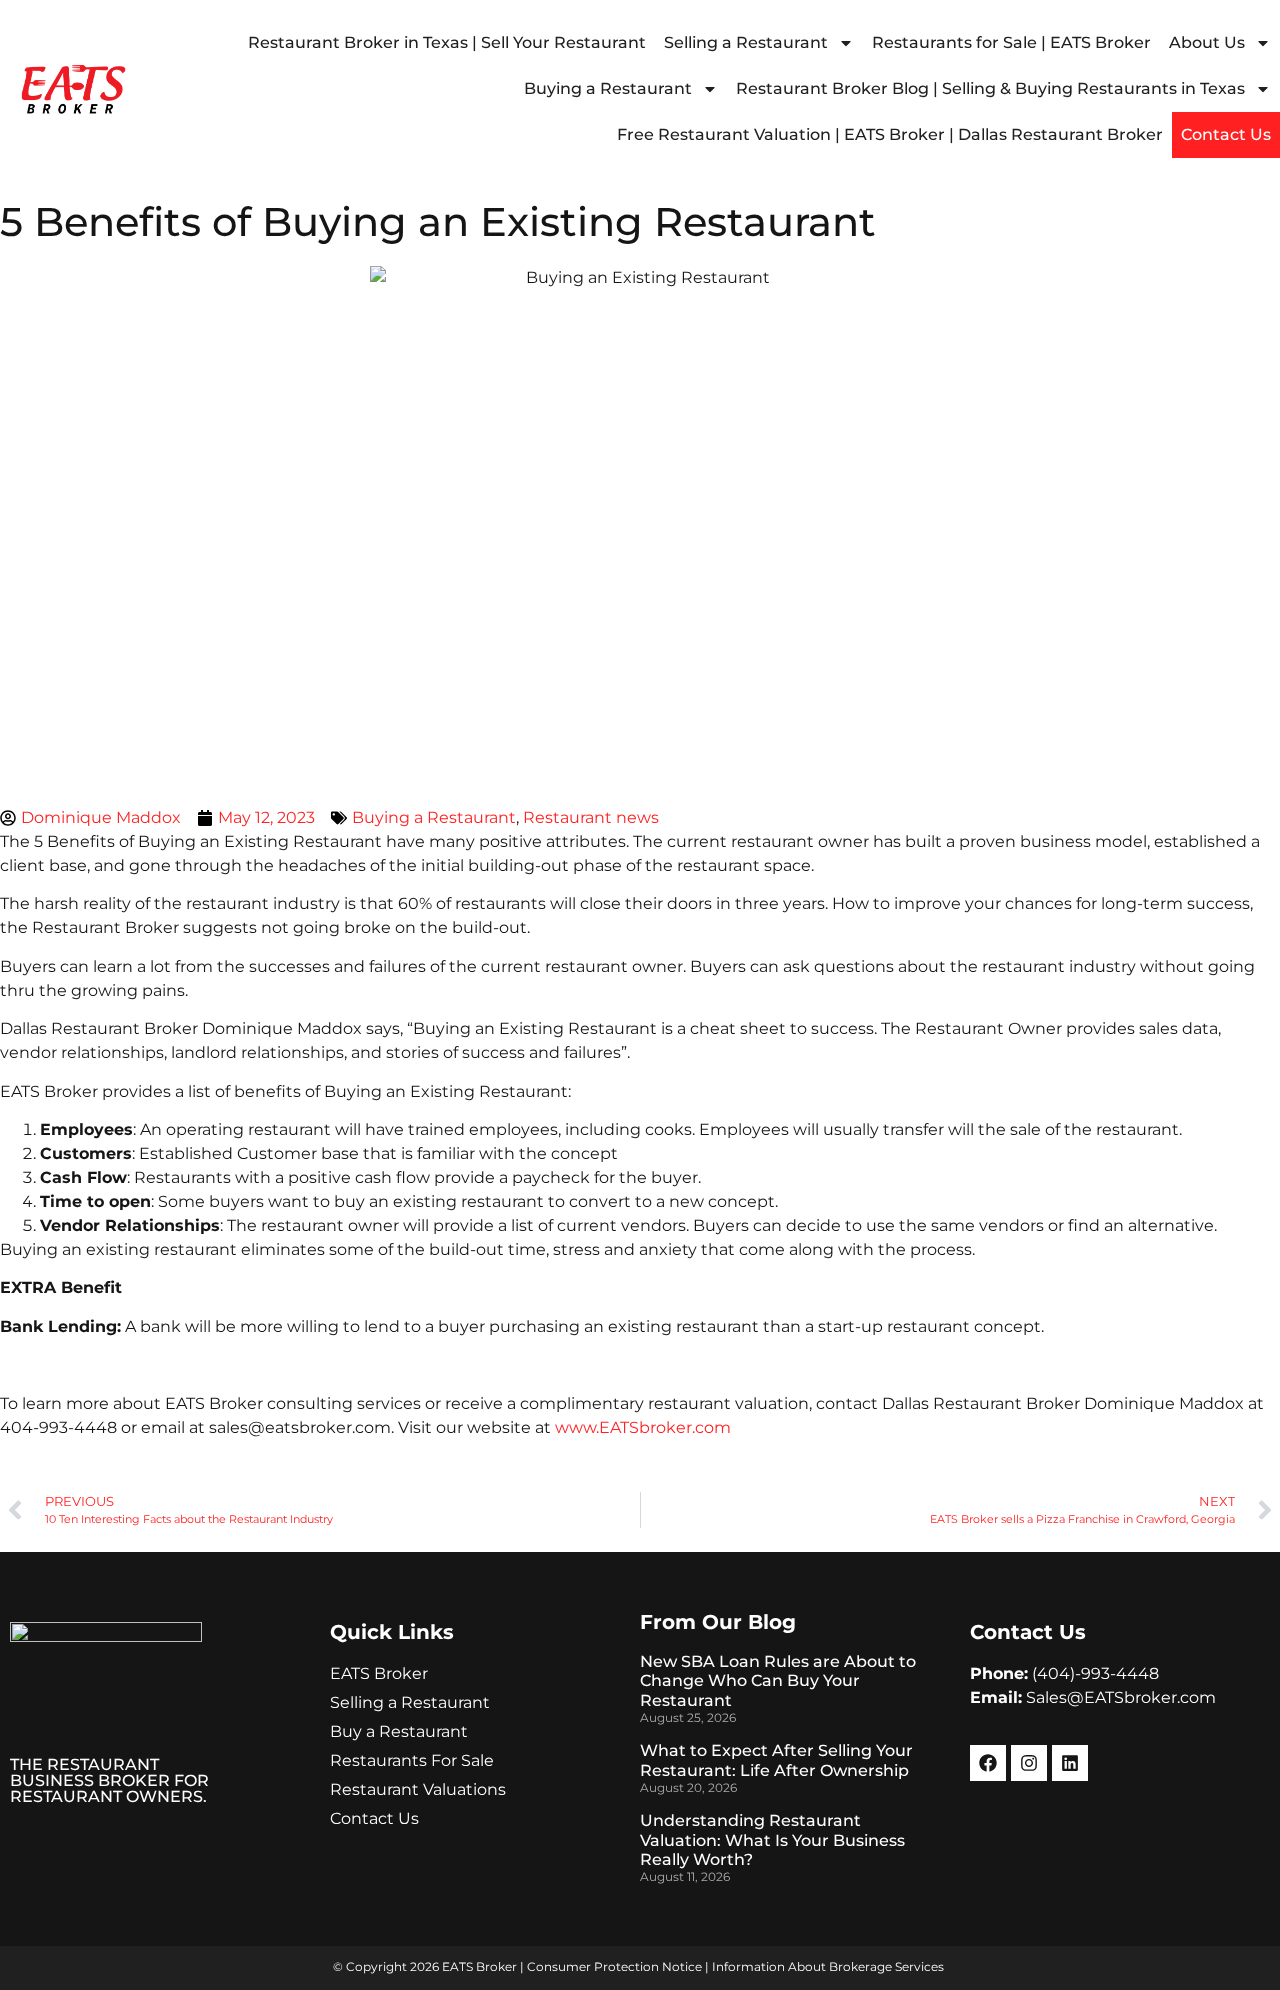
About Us (1207, 42)
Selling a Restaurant (746, 42)
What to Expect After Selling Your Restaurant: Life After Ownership (776, 1760)
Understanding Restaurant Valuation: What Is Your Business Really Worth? (772, 1839)
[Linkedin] (1070, 1763)
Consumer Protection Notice (614, 1966)
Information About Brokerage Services (828, 1966)
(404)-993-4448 (1095, 1673)
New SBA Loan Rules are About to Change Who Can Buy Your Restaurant (778, 1680)
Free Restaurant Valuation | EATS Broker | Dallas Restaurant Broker (890, 134)
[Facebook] (988, 1763)
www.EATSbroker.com (643, 1427)
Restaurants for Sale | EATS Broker (1011, 42)
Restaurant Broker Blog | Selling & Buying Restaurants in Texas (990, 88)
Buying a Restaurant (608, 88)
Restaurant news (591, 817)
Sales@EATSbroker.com (1121, 1697)
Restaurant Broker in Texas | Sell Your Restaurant (447, 42)
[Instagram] (1029, 1763)
